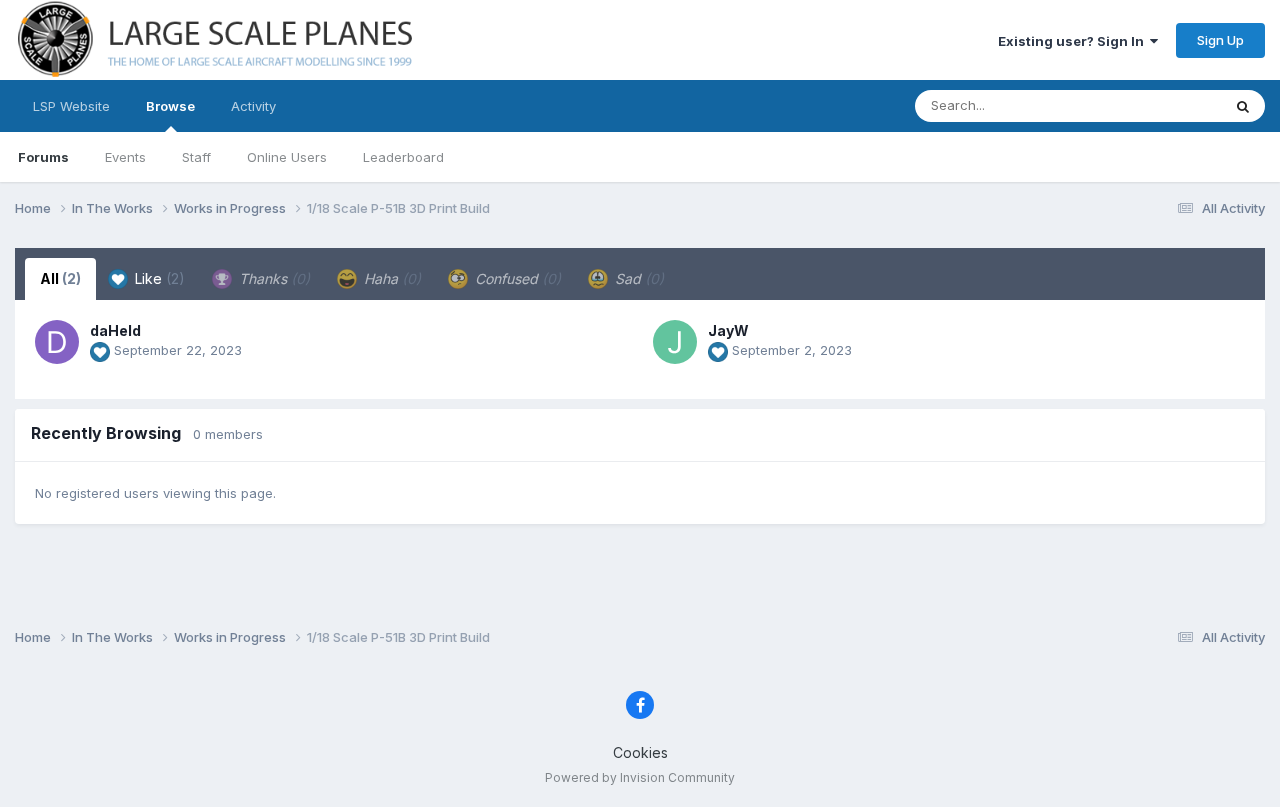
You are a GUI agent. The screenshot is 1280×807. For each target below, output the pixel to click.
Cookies (640, 752)
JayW (728, 330)
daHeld (115, 330)
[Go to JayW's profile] (675, 342)
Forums (43, 157)
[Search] (1243, 106)
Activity (253, 106)
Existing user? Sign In (1074, 41)
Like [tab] (158, 278)
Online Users (287, 157)
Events (125, 157)
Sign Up (1220, 40)
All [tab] (60, 278)
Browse (170, 106)
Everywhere (1159, 105)
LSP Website (71, 106)
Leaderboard (403, 157)
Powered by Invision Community (640, 777)
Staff (196, 157)
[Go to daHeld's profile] (57, 342)
